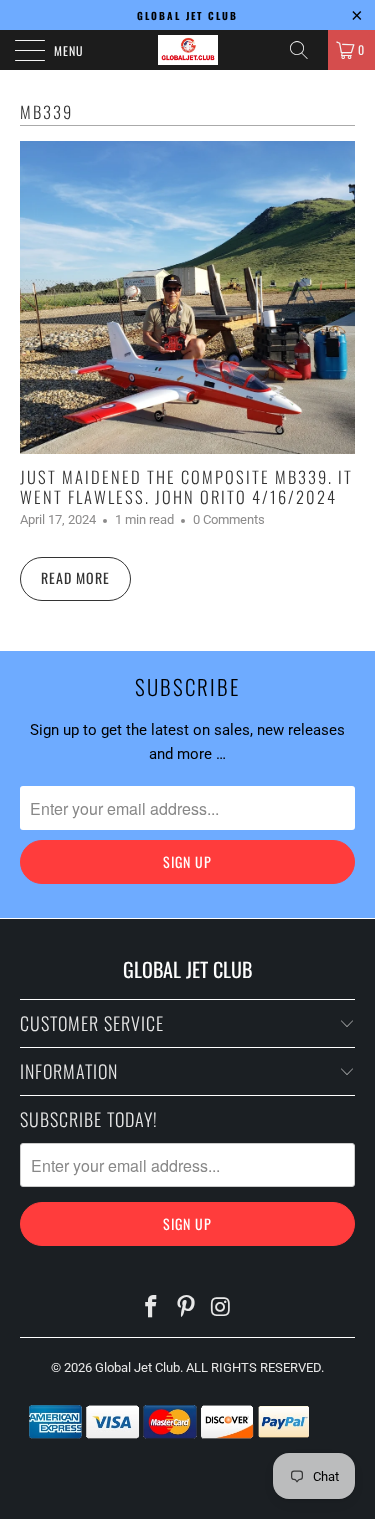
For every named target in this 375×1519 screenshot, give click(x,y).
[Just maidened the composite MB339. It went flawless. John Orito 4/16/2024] (187, 297)
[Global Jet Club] (188, 50)
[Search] (306, 50)
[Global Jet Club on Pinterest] (187, 1308)
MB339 (46, 111)
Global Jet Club (137, 1367)
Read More (75, 577)
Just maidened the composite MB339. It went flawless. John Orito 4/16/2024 (186, 486)
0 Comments (229, 519)
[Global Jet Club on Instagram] (221, 1308)
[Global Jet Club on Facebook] (152, 1308)
